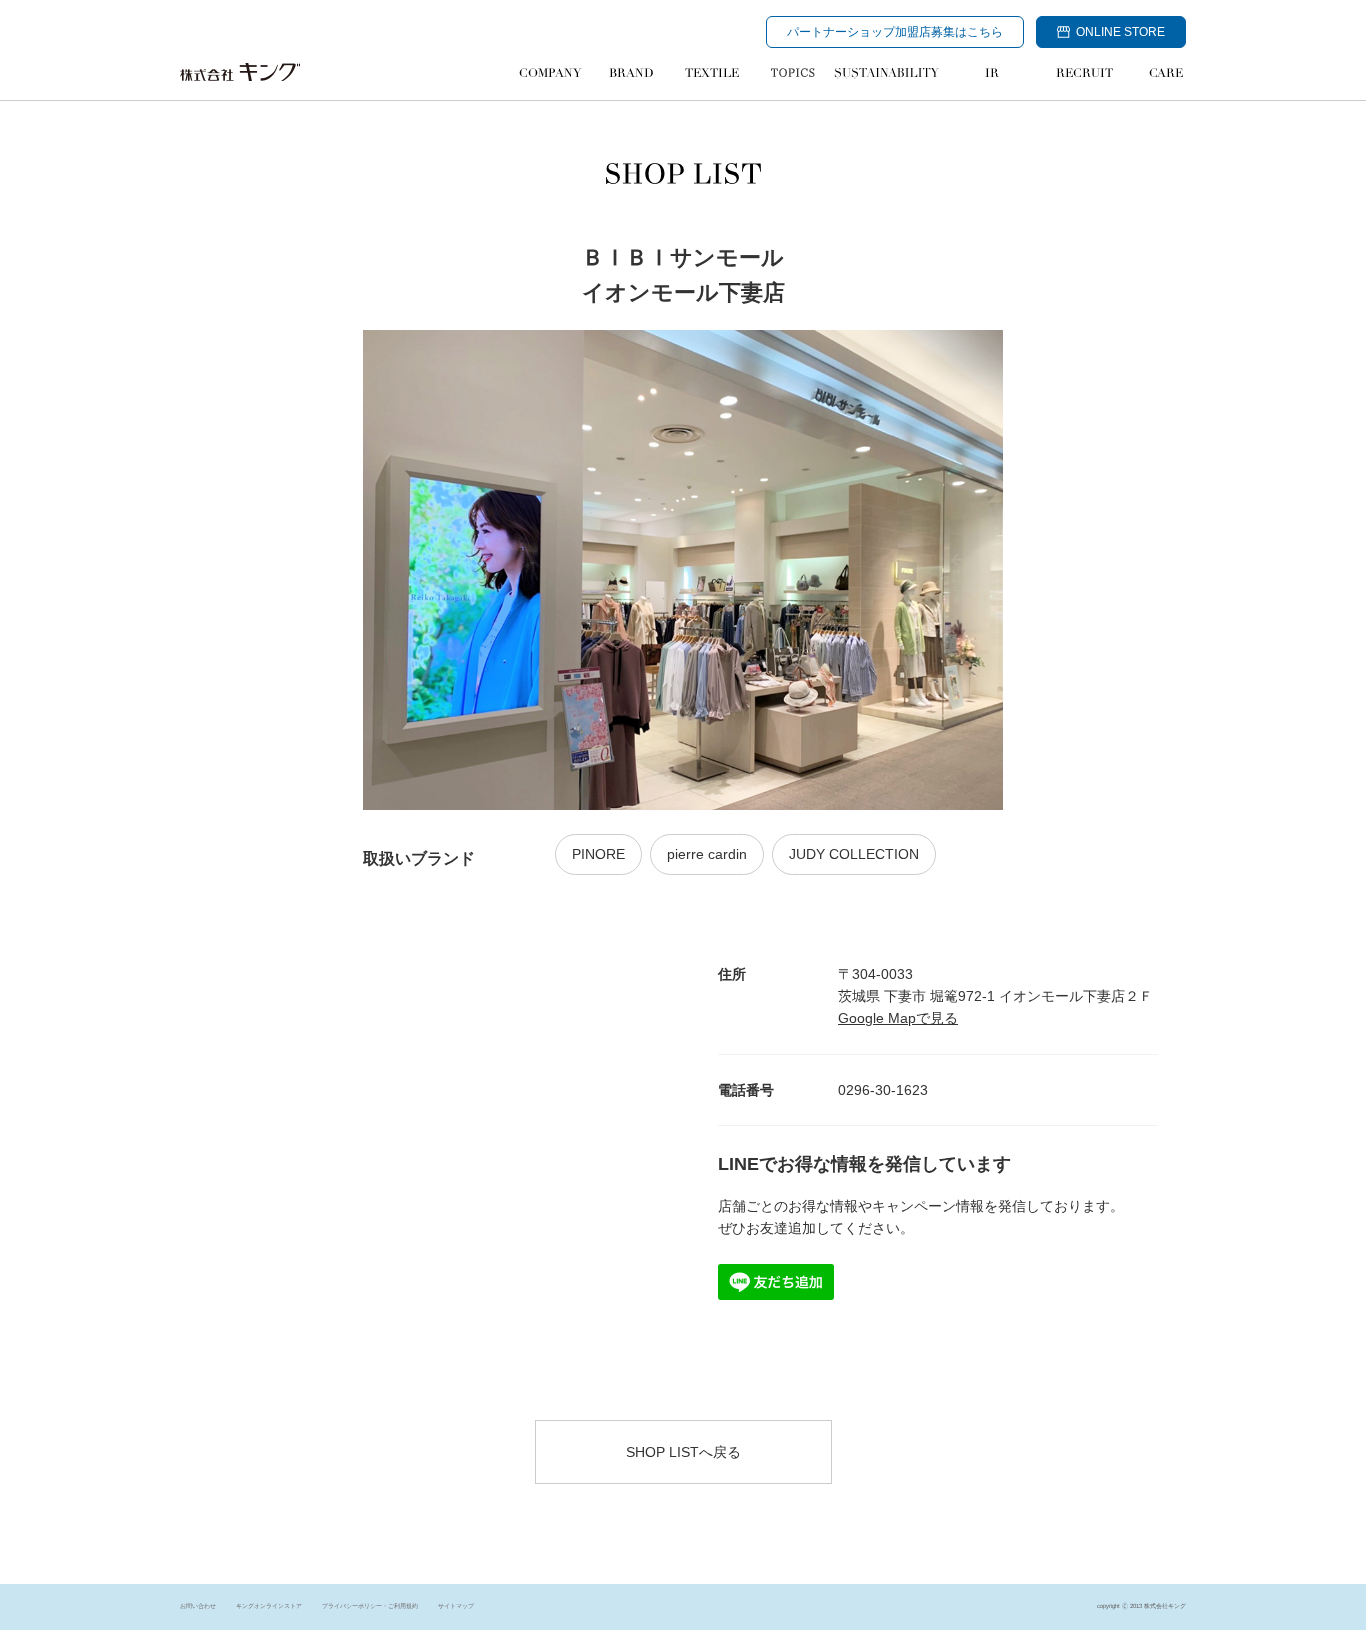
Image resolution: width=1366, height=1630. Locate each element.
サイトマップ (456, 1606)
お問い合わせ (198, 1606)
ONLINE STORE (1120, 32)
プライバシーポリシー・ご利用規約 (370, 1606)
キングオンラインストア (269, 1606)
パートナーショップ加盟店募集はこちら (895, 32)
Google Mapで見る (898, 1018)
